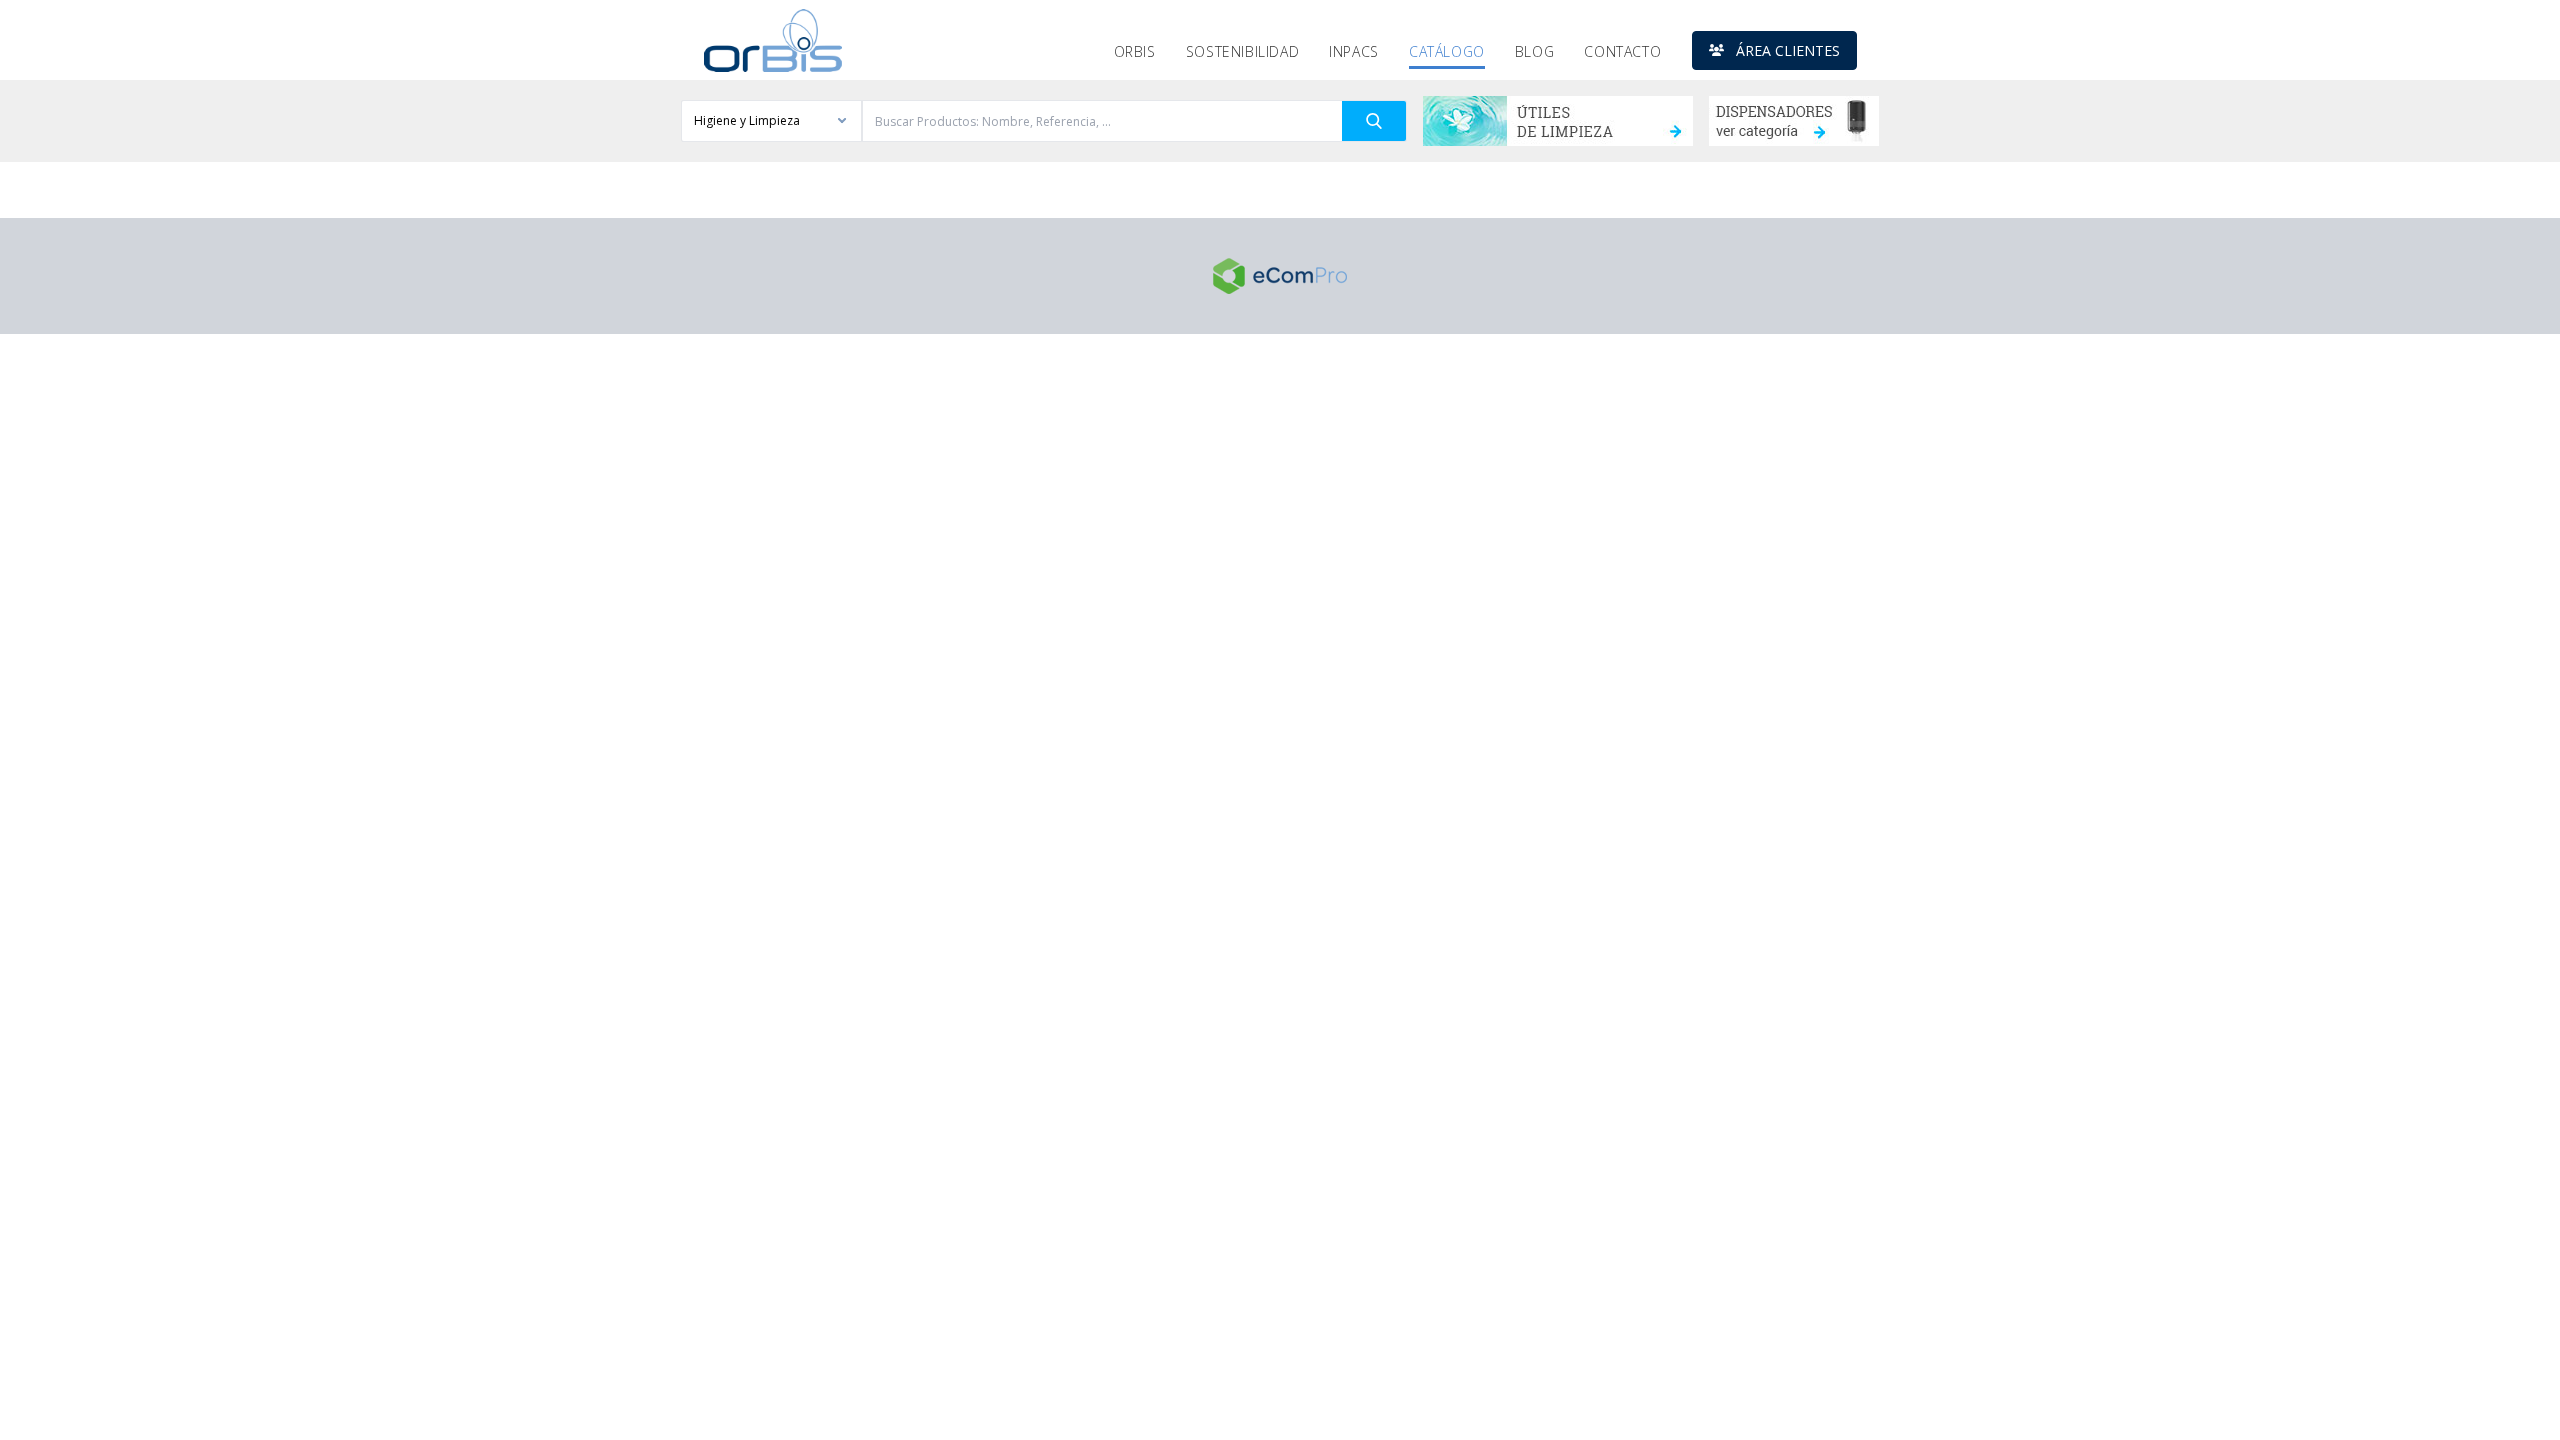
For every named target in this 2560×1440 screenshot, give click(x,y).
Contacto (1622, 51)
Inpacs (1354, 51)
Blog (1534, 51)
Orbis (1135, 51)
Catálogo (1447, 51)
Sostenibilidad (1242, 51)
